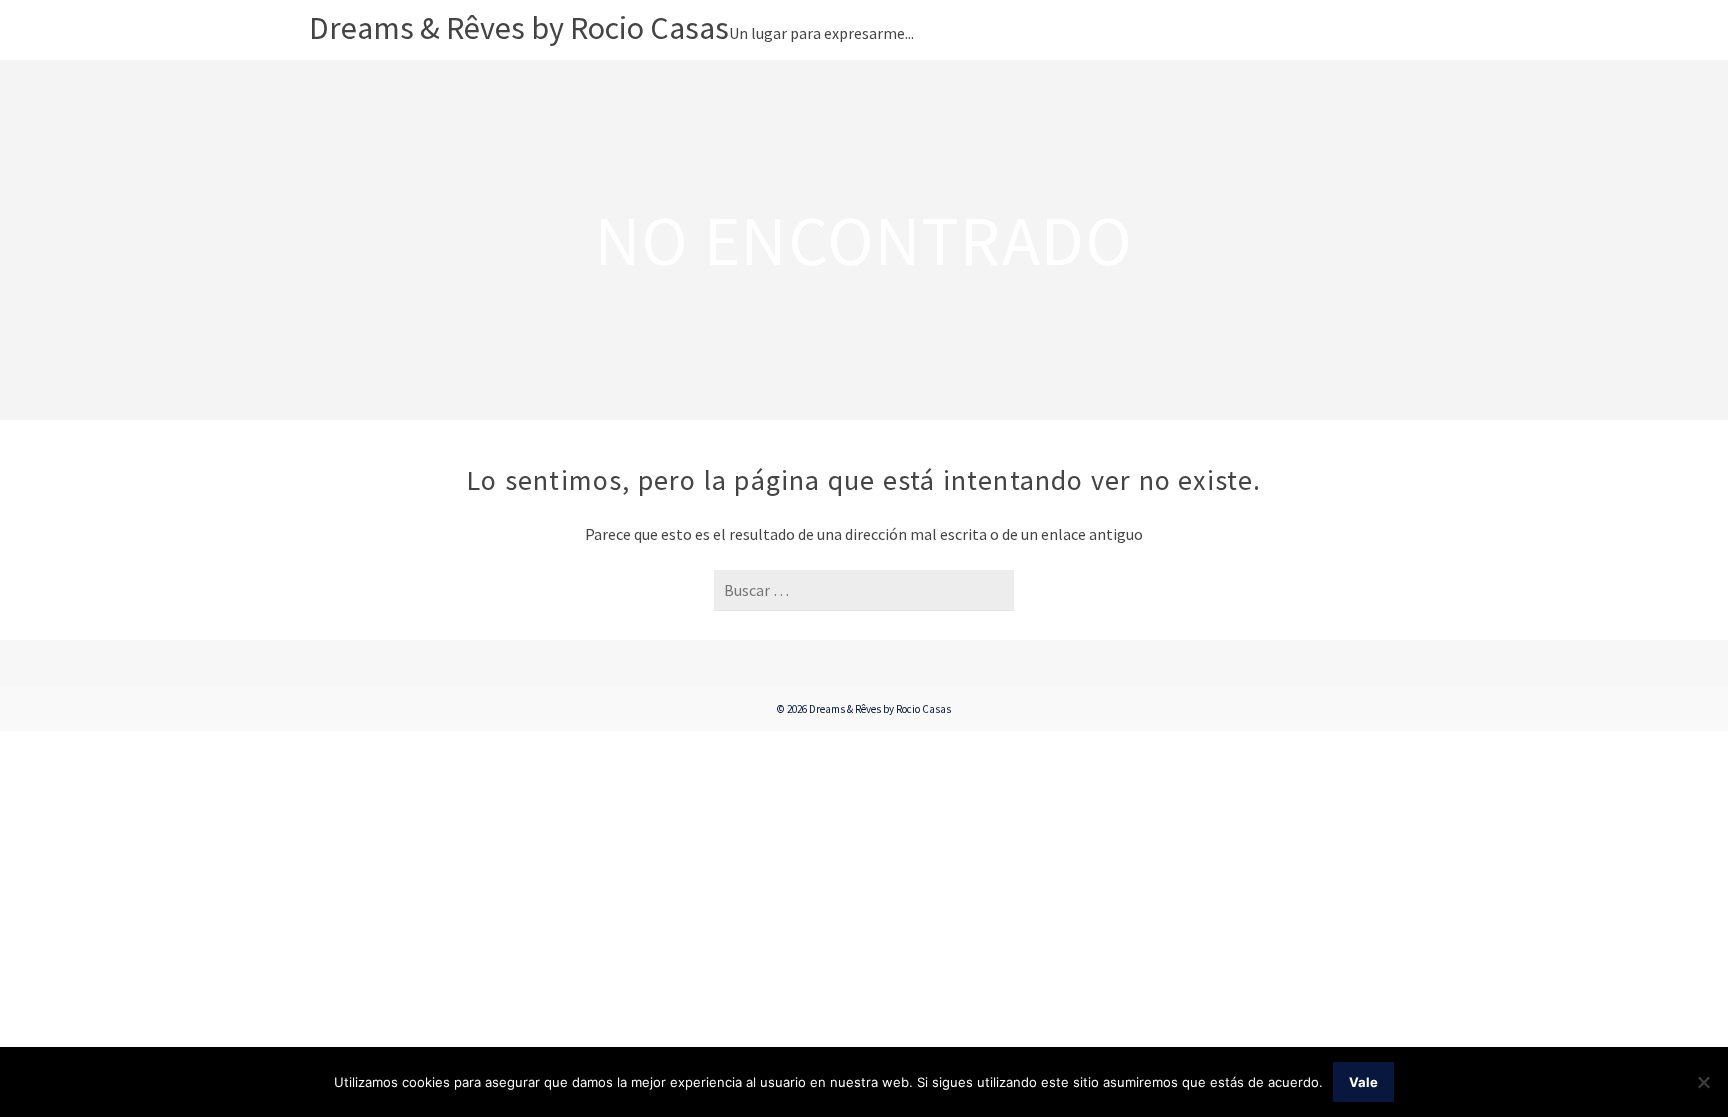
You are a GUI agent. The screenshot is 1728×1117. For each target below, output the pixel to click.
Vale (1363, 1082)
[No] (1703, 1082)
